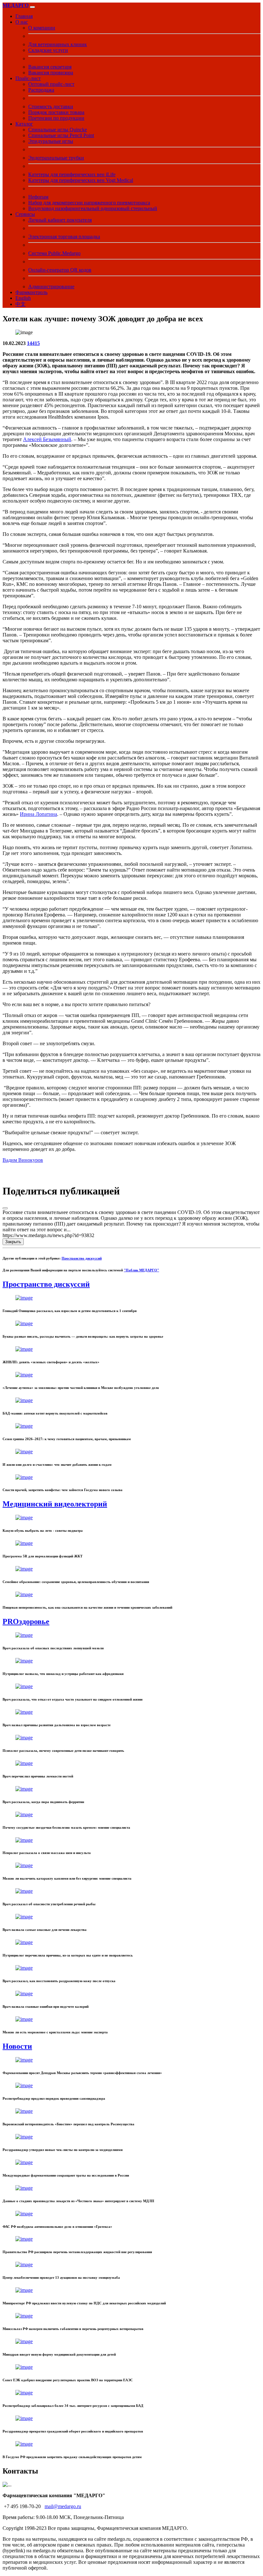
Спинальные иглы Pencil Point (61, 135)
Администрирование (51, 287)
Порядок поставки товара (56, 112)
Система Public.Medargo (54, 253)
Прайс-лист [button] (28, 78)
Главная (24, 16)
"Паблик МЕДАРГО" (141, 1270)
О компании (42, 28)
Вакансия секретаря (50, 67)
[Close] (5, 1208)
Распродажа (41, 90)
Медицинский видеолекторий (55, 1504)
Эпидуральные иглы (51, 141)
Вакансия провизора (51, 73)
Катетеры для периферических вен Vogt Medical (81, 180)
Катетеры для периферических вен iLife (72, 174)
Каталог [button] (24, 124)
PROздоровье (26, 1621)
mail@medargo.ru (63, 2506)
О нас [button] (22, 22)
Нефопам (38, 197)
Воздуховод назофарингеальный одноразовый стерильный (93, 208)
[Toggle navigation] (32, 7)
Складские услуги (48, 50)
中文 (21, 304)
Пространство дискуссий (82, 1258)
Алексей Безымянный (47, 439)
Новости (17, 2046)
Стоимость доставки (51, 107)
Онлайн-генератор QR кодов (60, 270)
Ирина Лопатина (38, 814)
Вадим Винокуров (23, 1160)
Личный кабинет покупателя (60, 220)
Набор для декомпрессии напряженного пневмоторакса (89, 203)
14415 (33, 343)
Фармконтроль (31, 292)
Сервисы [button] (25, 214)
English (23, 298)
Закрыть (13, 1242)
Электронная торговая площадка (64, 237)
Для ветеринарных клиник (58, 44)
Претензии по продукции (56, 118)
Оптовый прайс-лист (51, 84)
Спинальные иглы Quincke (58, 130)
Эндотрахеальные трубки (56, 158)
